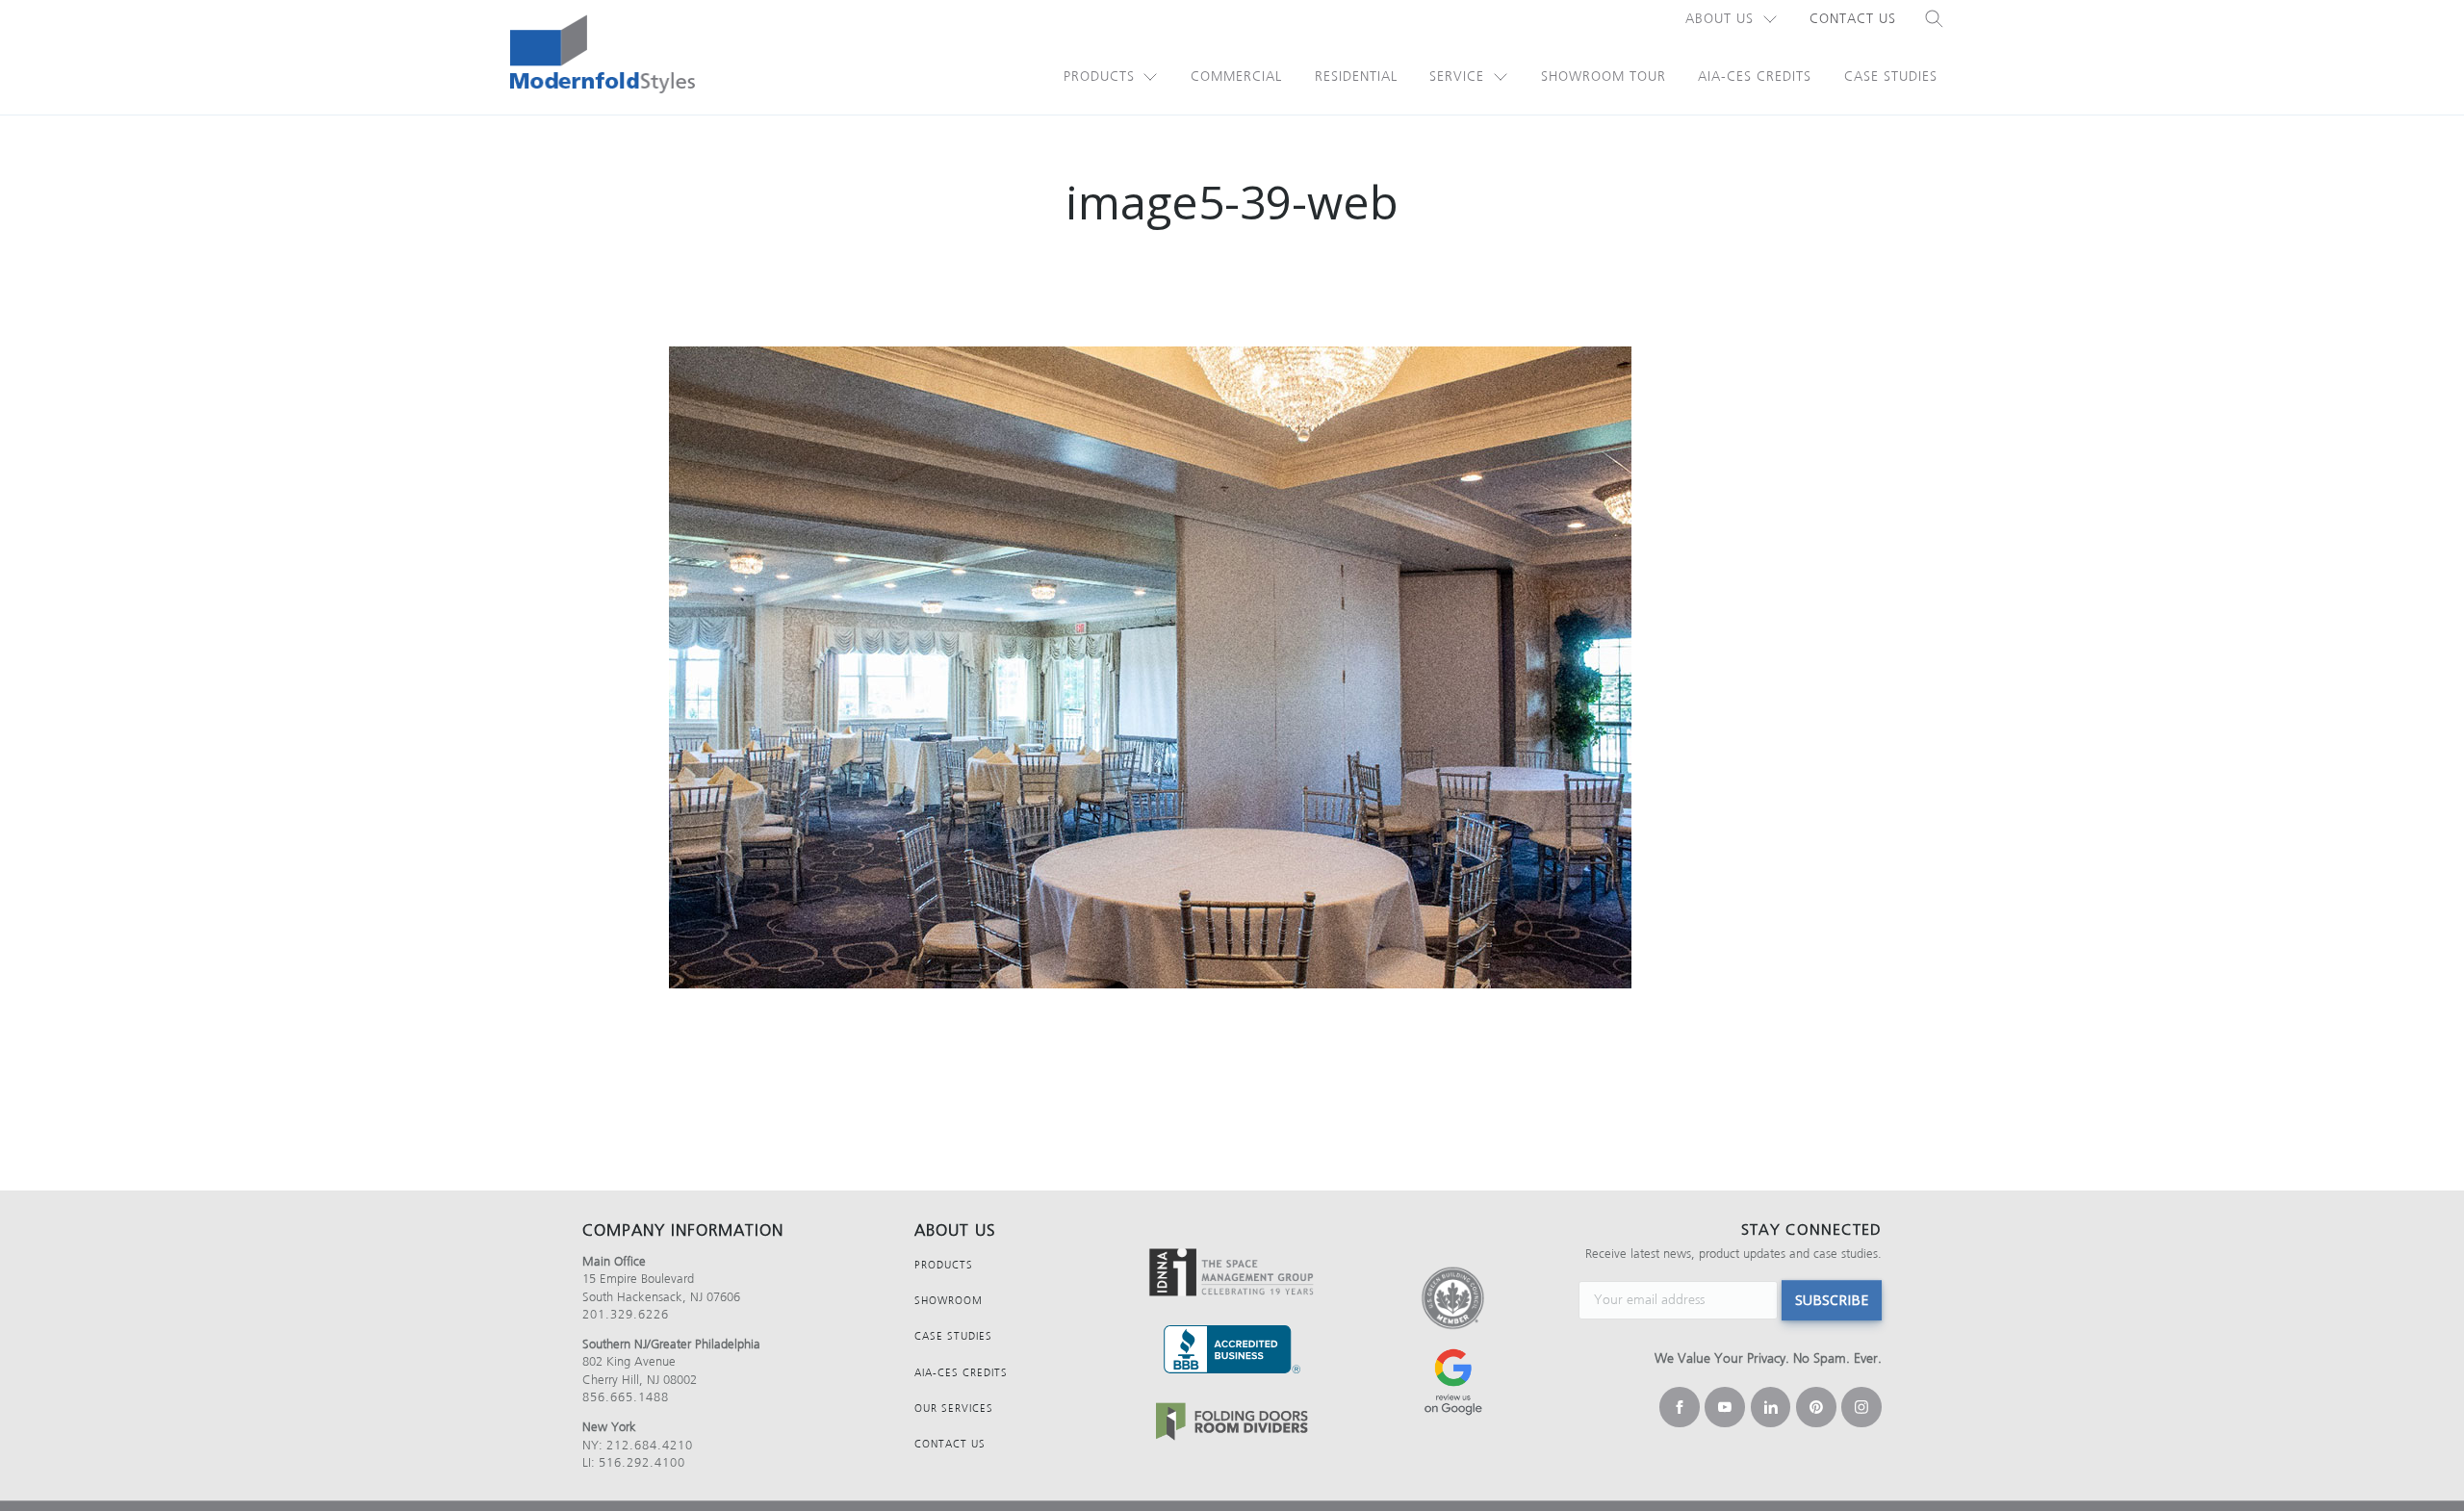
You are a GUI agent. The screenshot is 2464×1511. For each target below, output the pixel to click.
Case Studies (1891, 77)
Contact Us (1853, 19)
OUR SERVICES (954, 1409)
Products (1099, 77)
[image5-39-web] (1232, 667)
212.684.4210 (650, 1445)
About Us (1720, 19)
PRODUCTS (944, 1265)
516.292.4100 (642, 1462)
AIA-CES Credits (1755, 77)
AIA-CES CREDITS (961, 1373)
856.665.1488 (626, 1397)
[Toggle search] (1935, 19)
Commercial (1236, 77)
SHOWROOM (949, 1301)
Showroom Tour (1604, 77)
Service (1457, 77)
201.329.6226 (626, 1314)
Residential (1356, 77)
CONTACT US (950, 1444)
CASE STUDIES (953, 1336)
